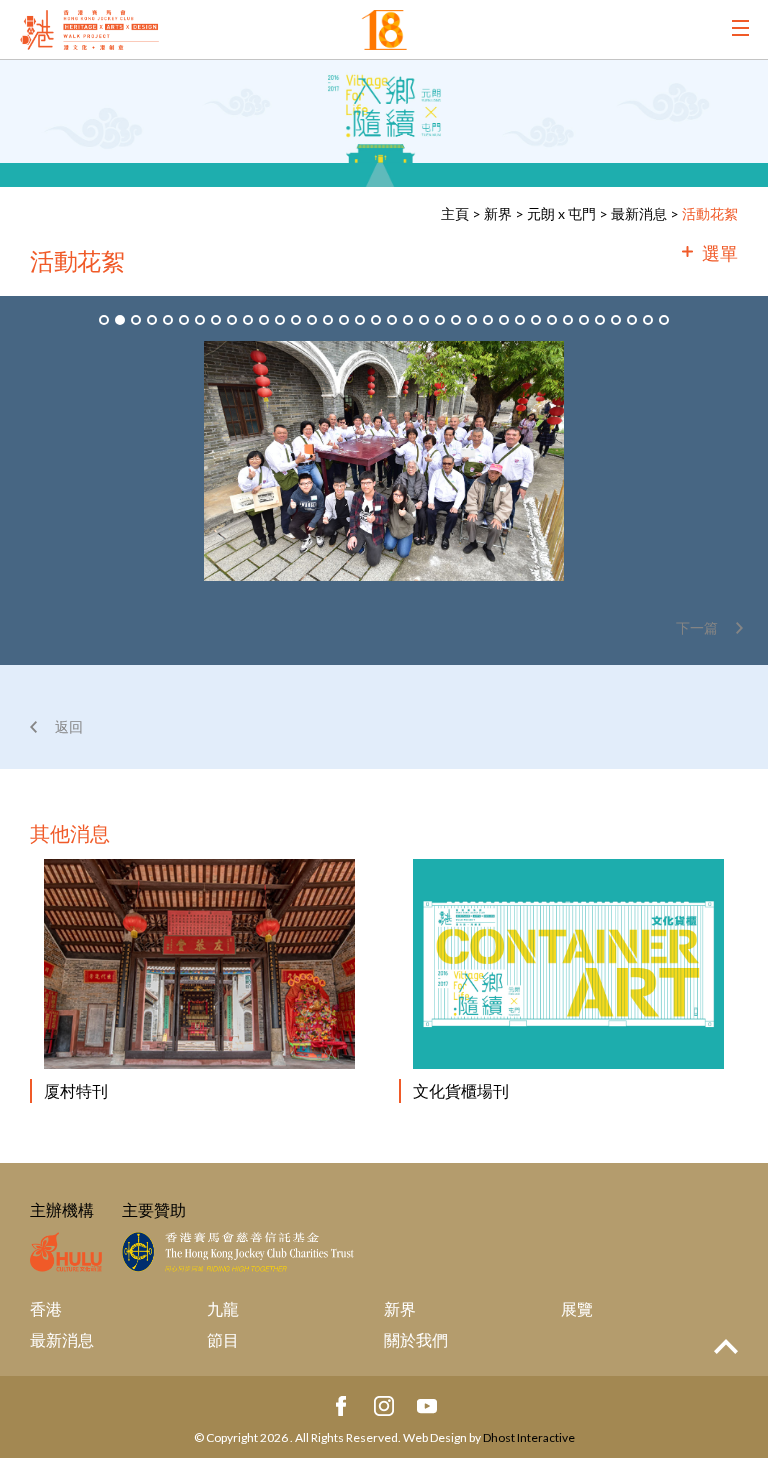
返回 (69, 726)
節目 (223, 1339)
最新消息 (639, 213)
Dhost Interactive (529, 1437)
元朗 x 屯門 (561, 213)
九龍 (223, 1308)
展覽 (577, 1308)
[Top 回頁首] (726, 1347)
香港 (46, 1308)
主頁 (455, 213)
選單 (720, 253)
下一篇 (697, 627)
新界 (498, 213)
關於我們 (416, 1339)
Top (726, 1346)
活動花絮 (710, 213)
